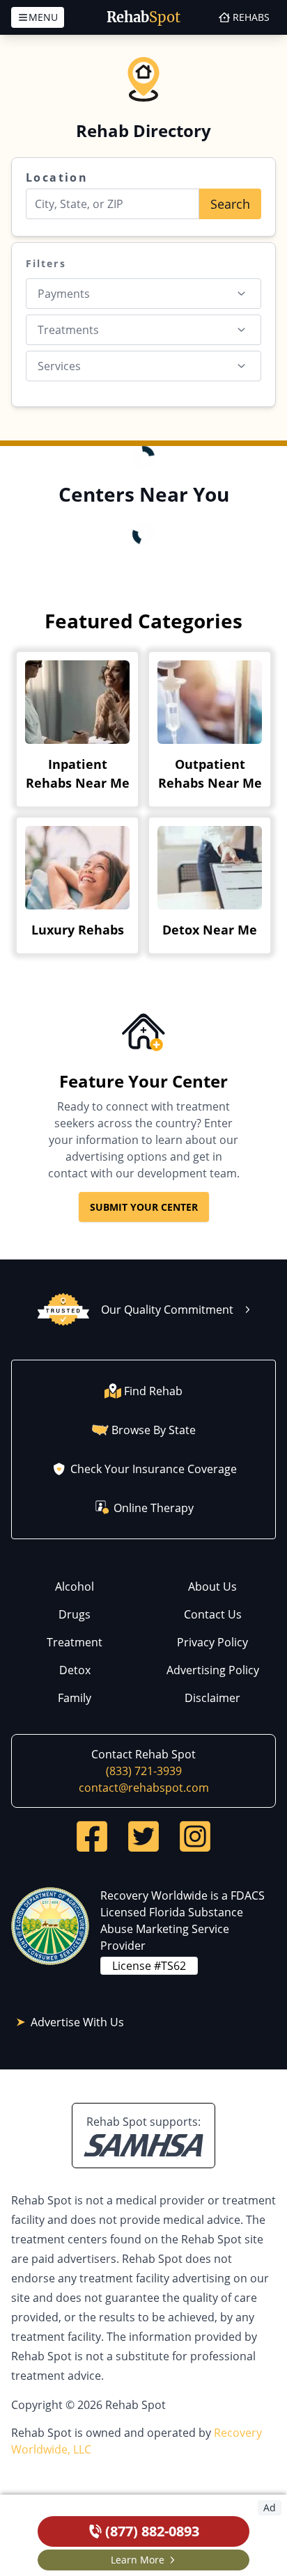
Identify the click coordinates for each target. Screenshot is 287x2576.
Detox (75, 1670)
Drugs (75, 1614)
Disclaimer (212, 1698)
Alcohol (75, 1587)
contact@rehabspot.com (144, 1788)
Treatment (75, 1642)
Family (75, 1698)
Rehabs (251, 17)
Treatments (68, 330)
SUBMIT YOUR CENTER (144, 1207)
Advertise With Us (77, 2022)
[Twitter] (143, 1836)
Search (230, 204)
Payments (64, 294)
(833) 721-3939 (144, 1771)
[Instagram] (195, 1836)
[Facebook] (92, 1836)
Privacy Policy (212, 1642)
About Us (212, 1587)
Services (59, 366)
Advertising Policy (213, 1670)
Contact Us (213, 1614)
